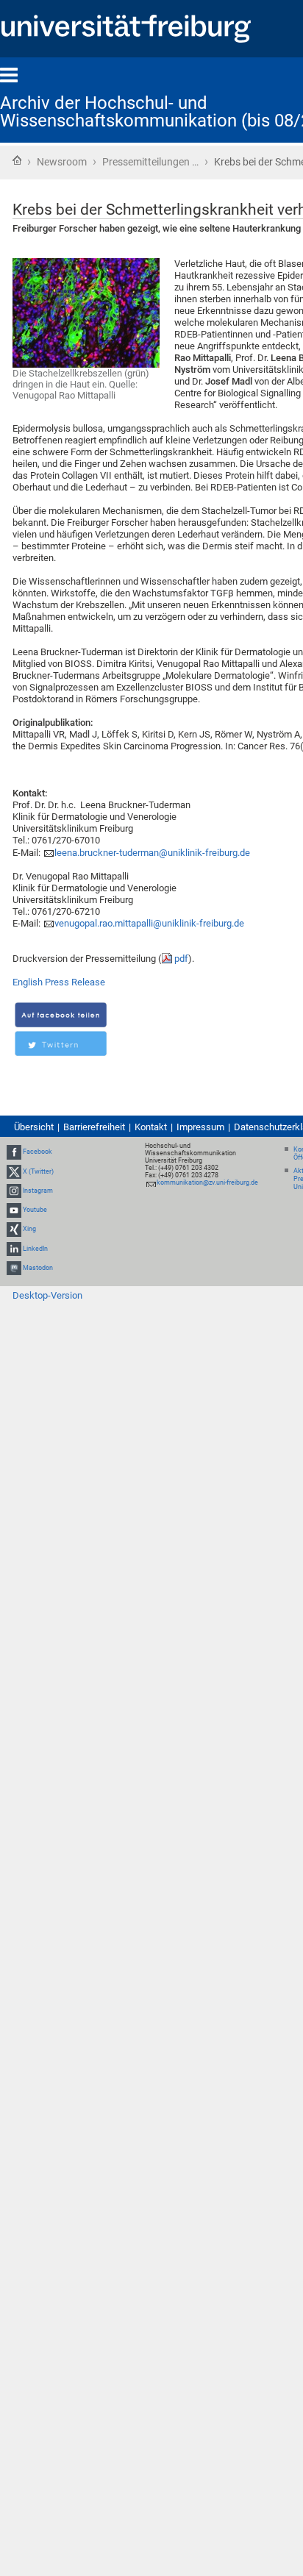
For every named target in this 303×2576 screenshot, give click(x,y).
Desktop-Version (47, 1295)
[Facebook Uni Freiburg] (14, 1152)
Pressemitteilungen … (150, 162)
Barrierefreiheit (94, 1127)
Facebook (38, 1152)
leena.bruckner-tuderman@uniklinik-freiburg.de (152, 853)
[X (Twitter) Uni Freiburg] (14, 1171)
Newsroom (62, 162)
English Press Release (59, 982)
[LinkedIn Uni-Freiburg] (14, 1249)
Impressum (200, 1127)
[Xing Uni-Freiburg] (14, 1229)
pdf (181, 959)
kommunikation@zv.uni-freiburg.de (207, 1182)
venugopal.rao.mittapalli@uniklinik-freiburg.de (149, 923)
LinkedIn (35, 1249)
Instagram (38, 1191)
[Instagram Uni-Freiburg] (14, 1191)
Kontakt (151, 1127)
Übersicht (34, 1127)
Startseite (17, 160)
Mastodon (38, 1268)
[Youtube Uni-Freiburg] (14, 1210)
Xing (29, 1229)
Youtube (35, 1210)
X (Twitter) (38, 1171)
